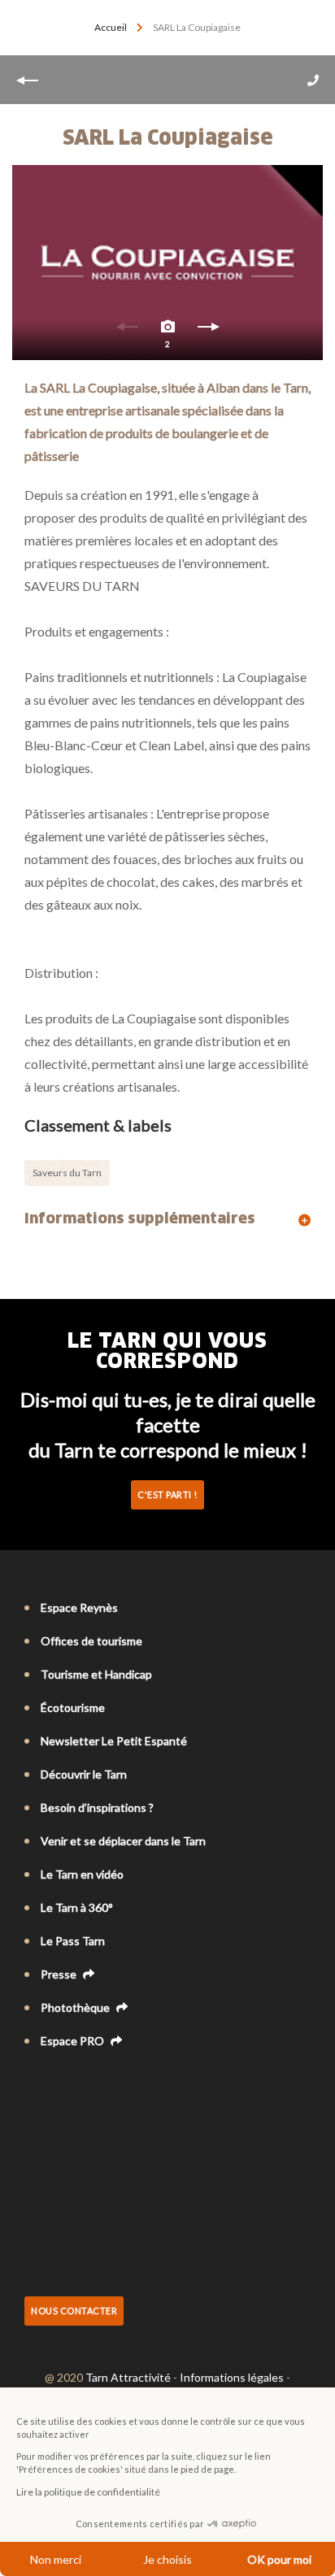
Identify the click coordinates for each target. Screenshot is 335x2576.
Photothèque (76, 2007)
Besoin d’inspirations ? (97, 1807)
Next (208, 331)
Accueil (111, 27)
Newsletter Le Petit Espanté (114, 1741)
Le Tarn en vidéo (82, 1874)
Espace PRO (74, 2041)
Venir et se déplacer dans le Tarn (123, 1841)
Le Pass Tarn (73, 1941)
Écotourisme (73, 1707)
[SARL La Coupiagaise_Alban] (167, 263)
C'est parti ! (167, 1494)
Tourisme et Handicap (96, 1674)
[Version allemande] (78, 2085)
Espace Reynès (79, 1607)
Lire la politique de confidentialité (88, 2492)
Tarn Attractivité (128, 2377)
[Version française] (33, 2085)
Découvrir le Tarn (84, 1774)
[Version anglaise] (55, 2085)
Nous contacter (74, 2311)
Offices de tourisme (91, 1641)
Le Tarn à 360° (77, 1907)
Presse (60, 1974)
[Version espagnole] (101, 2085)
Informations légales (232, 2377)
